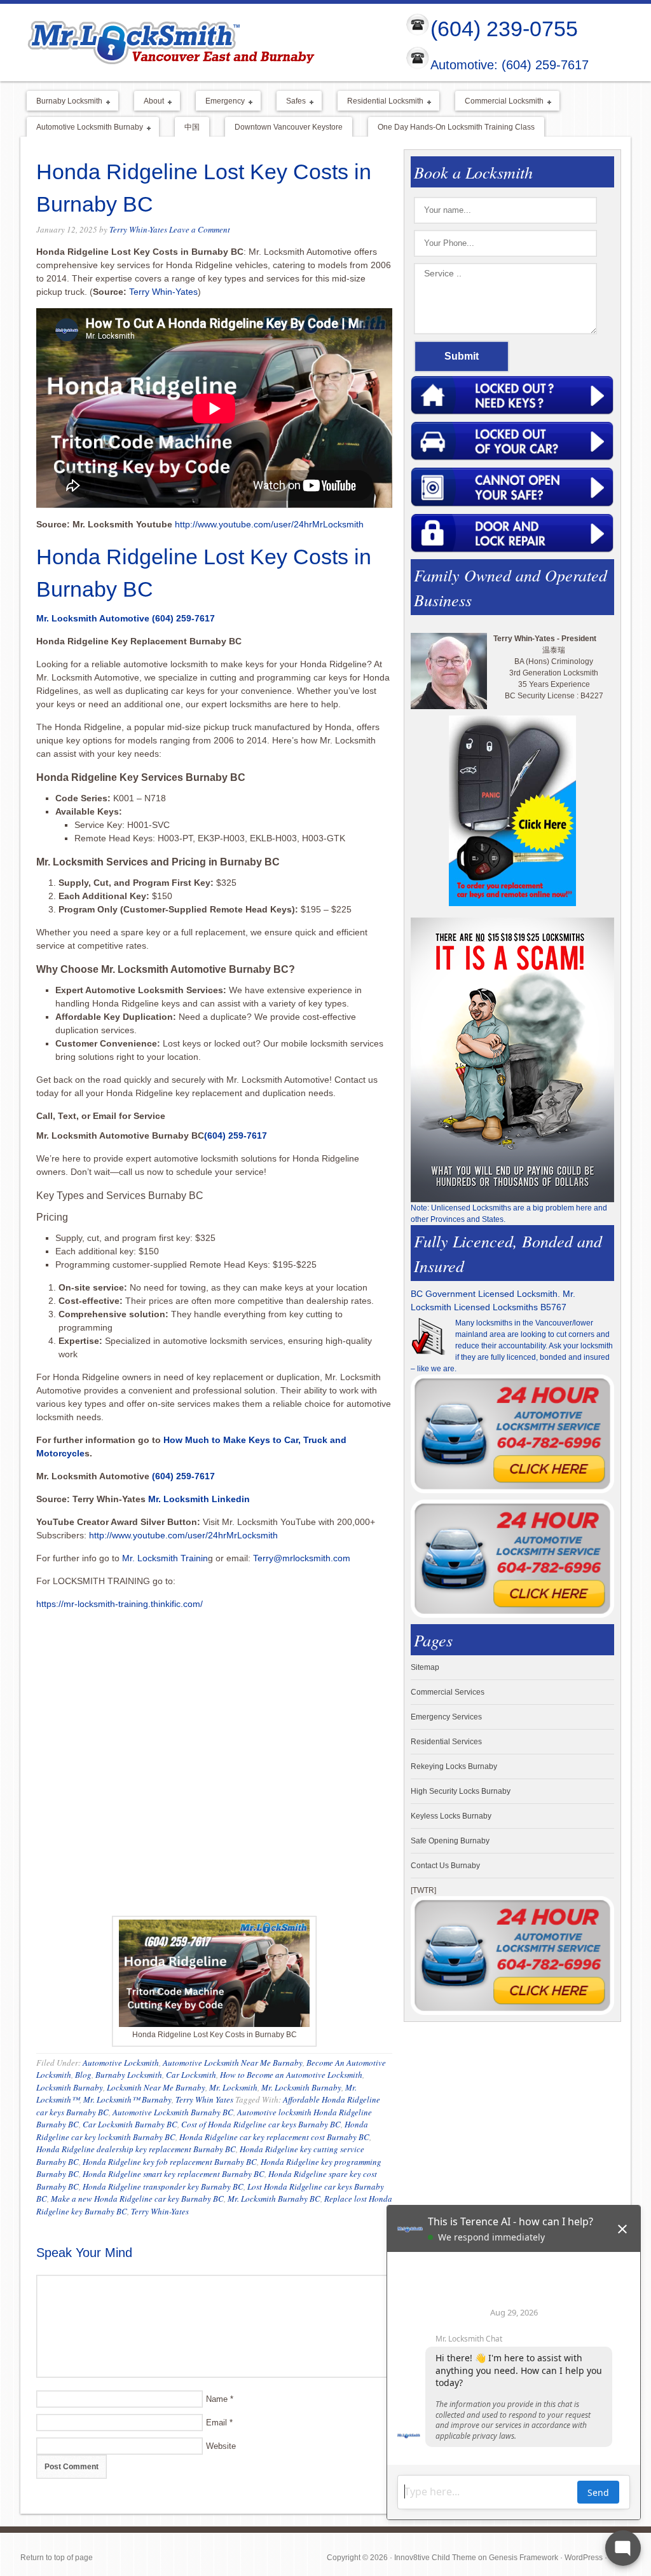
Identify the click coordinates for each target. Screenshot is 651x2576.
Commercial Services (448, 1692)
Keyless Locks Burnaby (451, 1816)
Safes (291, 102)
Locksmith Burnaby (70, 2087)
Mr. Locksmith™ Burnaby (127, 2099)
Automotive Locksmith (121, 2063)
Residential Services (446, 1742)
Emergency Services (446, 1717)
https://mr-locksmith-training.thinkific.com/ (121, 1604)
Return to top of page (57, 2558)
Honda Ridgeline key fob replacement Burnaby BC (170, 2162)
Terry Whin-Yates (138, 229)
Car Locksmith (191, 2075)
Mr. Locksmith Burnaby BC (274, 2199)
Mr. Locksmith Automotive (93, 618)
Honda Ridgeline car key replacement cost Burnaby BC (274, 2137)
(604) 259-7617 (183, 618)
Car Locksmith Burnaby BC (130, 2124)
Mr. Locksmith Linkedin (199, 1499)
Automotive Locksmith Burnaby (85, 128)
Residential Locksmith (380, 102)
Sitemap (425, 1667)
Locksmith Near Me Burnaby (156, 2087)
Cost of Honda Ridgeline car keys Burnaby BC (261, 2124)
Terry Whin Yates (204, 2099)
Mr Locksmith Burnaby (202, 42)
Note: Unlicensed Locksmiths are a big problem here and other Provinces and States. (509, 1214)
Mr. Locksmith (233, 2087)
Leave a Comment (200, 229)
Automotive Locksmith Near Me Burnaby (233, 2063)
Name (217, 2399)
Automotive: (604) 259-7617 (510, 65)
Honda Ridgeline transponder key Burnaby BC (163, 2186)
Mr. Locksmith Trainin (165, 1558)
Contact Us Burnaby (445, 1866)
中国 (192, 127)
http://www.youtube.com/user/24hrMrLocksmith (269, 524)
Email (216, 2423)
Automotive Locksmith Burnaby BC (173, 2112)
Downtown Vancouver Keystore (289, 127)
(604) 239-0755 (504, 29)
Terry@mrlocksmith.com (302, 1558)
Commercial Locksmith (499, 102)
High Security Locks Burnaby (461, 1791)
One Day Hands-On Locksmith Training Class (456, 127)
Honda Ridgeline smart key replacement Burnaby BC (174, 2174)
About (149, 102)
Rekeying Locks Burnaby (454, 1766)
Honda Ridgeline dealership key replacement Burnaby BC (136, 2149)
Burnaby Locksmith (65, 102)
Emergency (220, 102)
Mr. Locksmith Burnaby (301, 2087)
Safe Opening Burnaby (450, 1841)
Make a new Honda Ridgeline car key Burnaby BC (137, 2199)
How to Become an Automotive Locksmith (291, 2075)
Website (221, 2446)
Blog (83, 2075)
